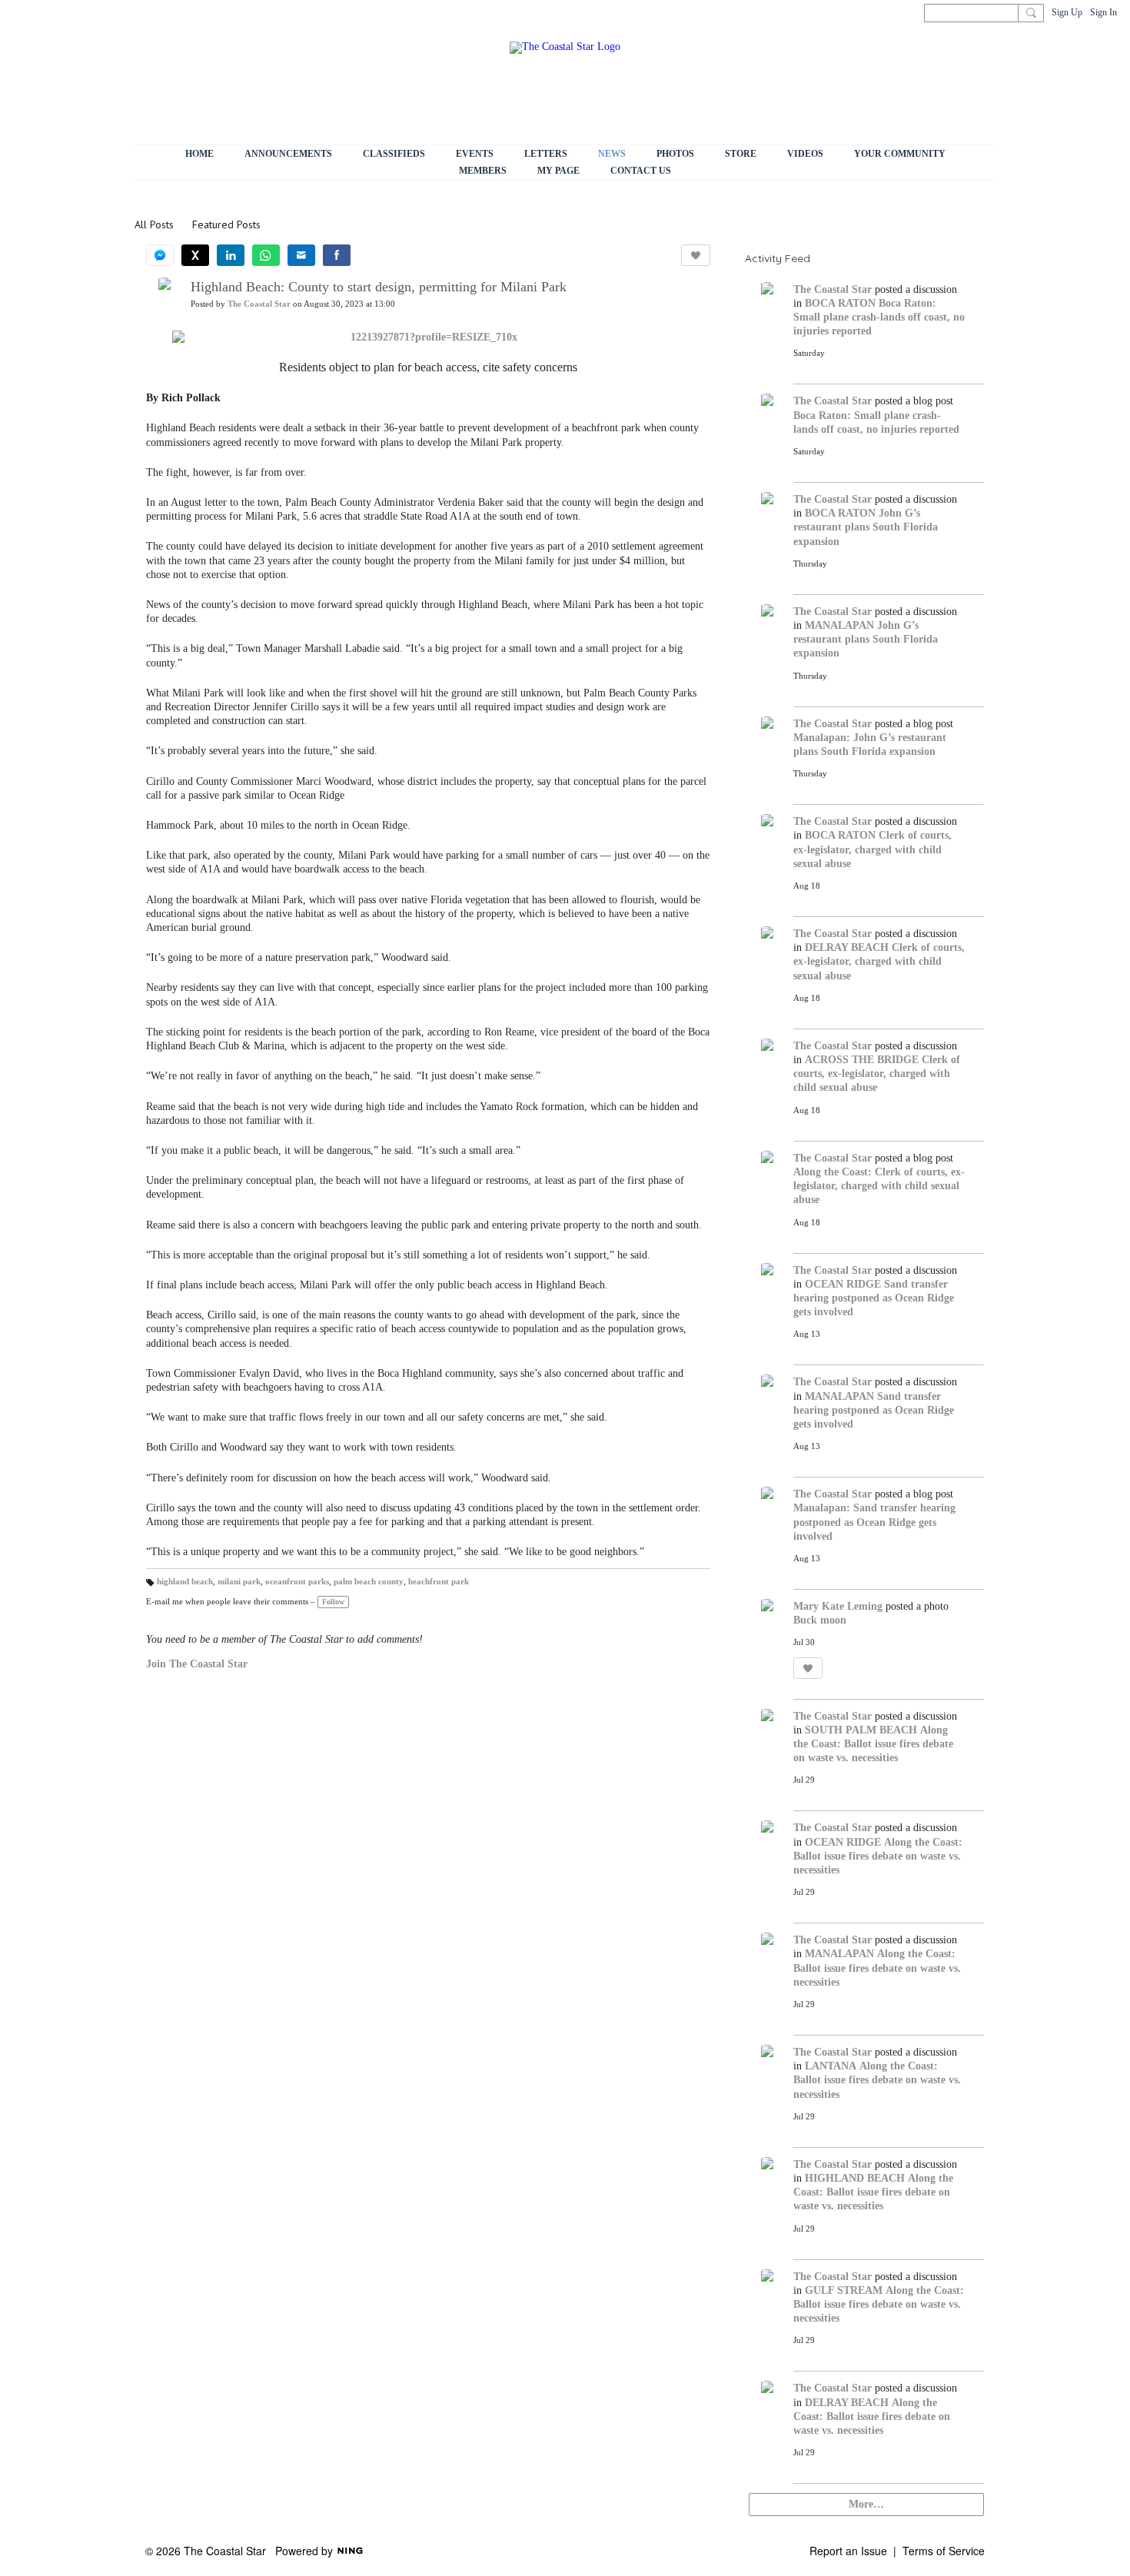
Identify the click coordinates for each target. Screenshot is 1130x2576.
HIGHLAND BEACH (855, 2178)
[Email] (301, 255)
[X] (195, 255)
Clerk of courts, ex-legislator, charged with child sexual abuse (872, 849)
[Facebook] (337, 255)
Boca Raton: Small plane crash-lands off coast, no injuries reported (879, 317)
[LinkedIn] (231, 255)
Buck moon (820, 1620)
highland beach (185, 1582)
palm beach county (369, 1582)
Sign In (1103, 12)
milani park (239, 1582)
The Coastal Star (259, 304)
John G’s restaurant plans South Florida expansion (866, 527)
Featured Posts (226, 224)
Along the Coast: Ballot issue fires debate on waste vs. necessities (873, 1744)
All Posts (154, 224)
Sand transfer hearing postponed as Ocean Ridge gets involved (874, 1298)
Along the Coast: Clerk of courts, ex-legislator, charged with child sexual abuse (879, 1186)
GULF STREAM (844, 2290)
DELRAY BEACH (847, 947)
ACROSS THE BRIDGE (862, 1060)
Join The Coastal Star (197, 1664)
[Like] (696, 255)
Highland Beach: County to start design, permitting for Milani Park (379, 287)
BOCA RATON (840, 303)
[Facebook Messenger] (160, 255)
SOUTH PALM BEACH (861, 1730)
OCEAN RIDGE (843, 1284)
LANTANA (831, 2066)
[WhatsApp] (266, 255)
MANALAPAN (839, 625)
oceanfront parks (297, 1582)
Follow (333, 1602)
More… (866, 2504)
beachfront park (439, 1582)
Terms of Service (944, 2551)
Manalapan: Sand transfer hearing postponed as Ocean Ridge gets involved (874, 1522)
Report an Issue (848, 2551)
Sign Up (1067, 12)
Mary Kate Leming (838, 1606)
